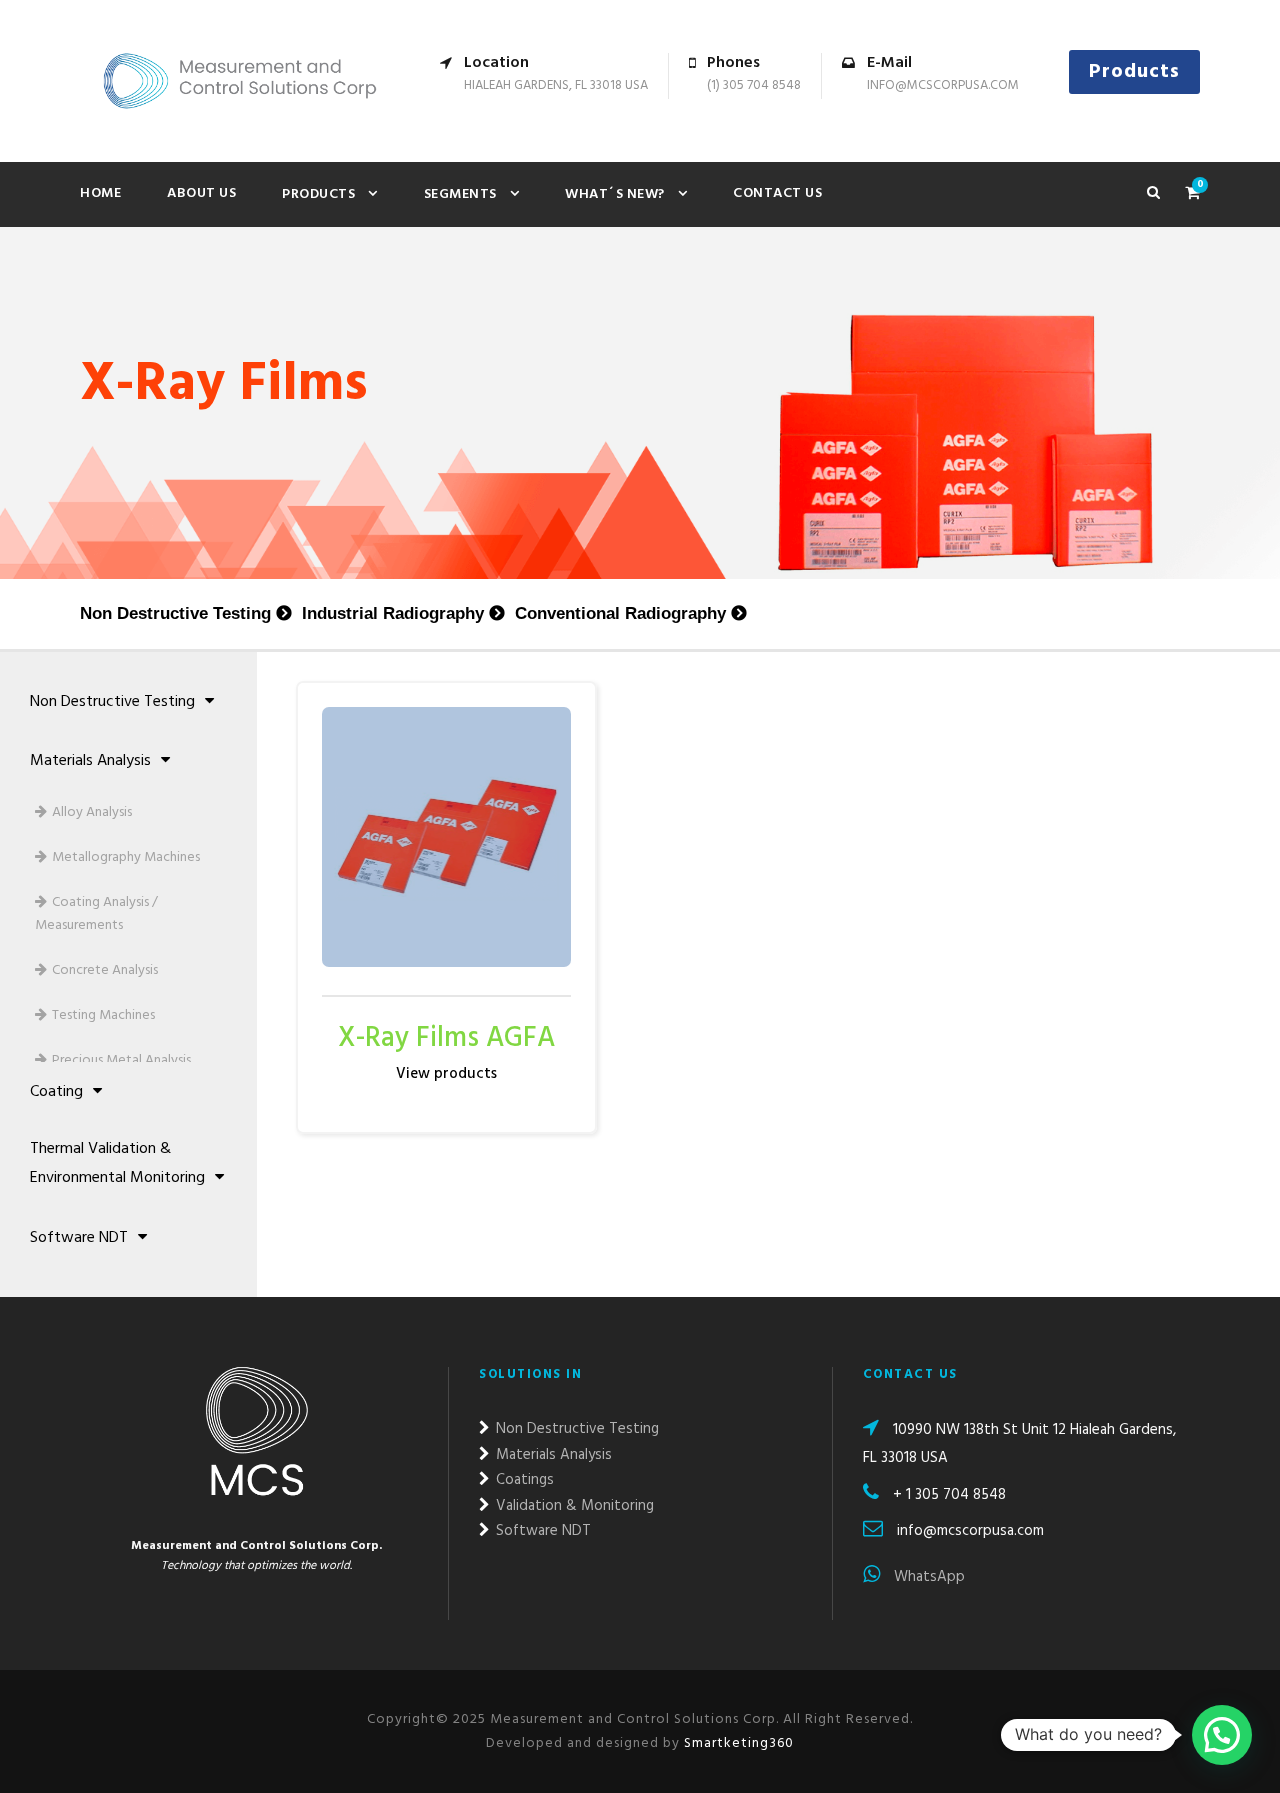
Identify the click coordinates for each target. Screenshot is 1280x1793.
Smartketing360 (737, 1743)
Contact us (777, 193)
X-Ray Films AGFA (446, 1038)
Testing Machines (103, 1015)
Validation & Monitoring (573, 1506)
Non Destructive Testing (175, 613)
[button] (1222, 1735)
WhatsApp (927, 1577)
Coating (56, 1092)
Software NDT (79, 1238)
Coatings (523, 1480)
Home (100, 193)
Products (1134, 72)
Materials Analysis (90, 761)
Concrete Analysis (105, 970)
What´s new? (615, 194)
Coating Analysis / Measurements (96, 914)
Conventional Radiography (620, 613)
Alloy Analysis (92, 812)
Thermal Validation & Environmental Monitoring (117, 1163)
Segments (460, 194)
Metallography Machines (126, 857)
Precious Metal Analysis (121, 1060)
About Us (201, 193)
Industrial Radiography (393, 613)
